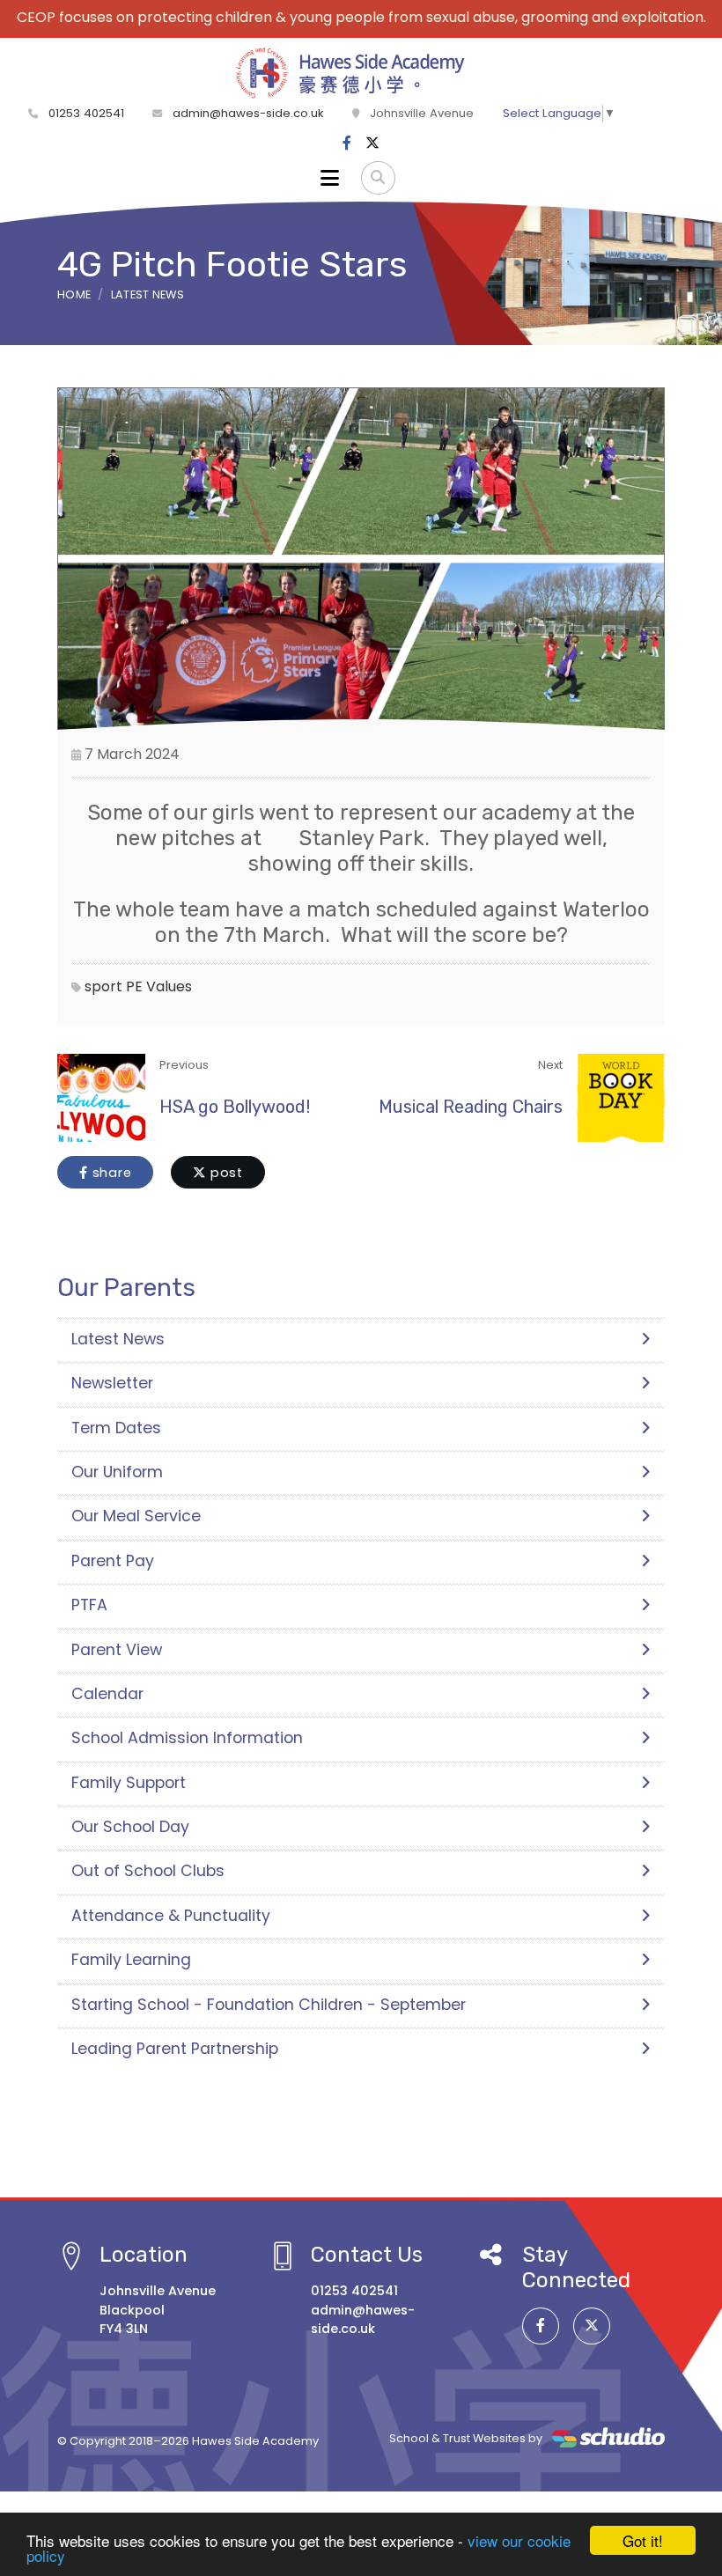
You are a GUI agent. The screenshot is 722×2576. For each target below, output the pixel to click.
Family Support (129, 1783)
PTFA (89, 1605)
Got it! (643, 2540)
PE (134, 986)
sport (103, 986)
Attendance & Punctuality (171, 1916)
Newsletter (112, 1383)
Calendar (107, 1694)
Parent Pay (113, 1561)
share (110, 1173)
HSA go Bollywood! (235, 1107)
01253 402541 (85, 113)
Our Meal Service (136, 1516)
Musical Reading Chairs (471, 1107)
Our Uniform (117, 1472)
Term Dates (116, 1428)
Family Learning (131, 1960)
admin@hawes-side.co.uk (248, 113)
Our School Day (130, 1827)
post (225, 1173)
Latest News (148, 294)
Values (169, 986)
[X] (372, 144)
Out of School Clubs (148, 1871)
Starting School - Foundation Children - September (269, 2005)
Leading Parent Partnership (175, 2049)
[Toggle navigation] (330, 178)
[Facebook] (347, 144)
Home (74, 294)
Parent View (117, 1650)
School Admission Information (187, 1738)
